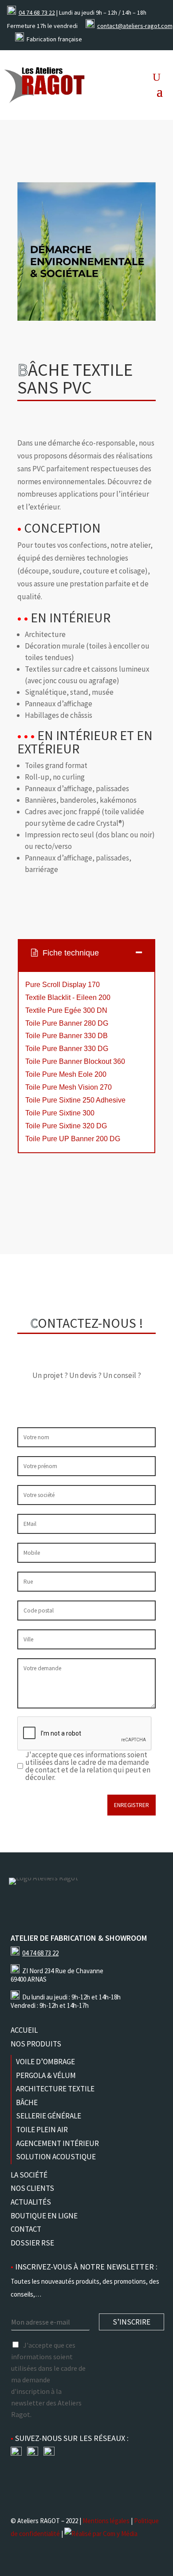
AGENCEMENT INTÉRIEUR (57, 2143)
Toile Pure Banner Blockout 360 (75, 1061)
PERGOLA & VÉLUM (46, 2075)
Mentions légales (106, 2521)
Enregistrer (132, 1805)
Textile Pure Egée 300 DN (66, 1010)
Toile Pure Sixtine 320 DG (66, 1126)
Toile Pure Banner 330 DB (67, 1036)
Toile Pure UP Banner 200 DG (73, 1139)
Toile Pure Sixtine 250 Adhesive (75, 1100)
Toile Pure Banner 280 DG (67, 1023)
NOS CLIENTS (32, 2188)
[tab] (86, 955)
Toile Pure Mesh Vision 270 (69, 1087)
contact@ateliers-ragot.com (135, 26)
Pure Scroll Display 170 (63, 985)
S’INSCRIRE (132, 2322)
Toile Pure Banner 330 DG (67, 1049)
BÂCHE (27, 2102)
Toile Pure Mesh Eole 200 (66, 1074)
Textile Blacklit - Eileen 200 (68, 997)
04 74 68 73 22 (37, 12)
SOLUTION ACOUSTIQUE (56, 2157)
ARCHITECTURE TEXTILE (55, 2089)
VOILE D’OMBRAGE (45, 2062)
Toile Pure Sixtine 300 (60, 1113)
